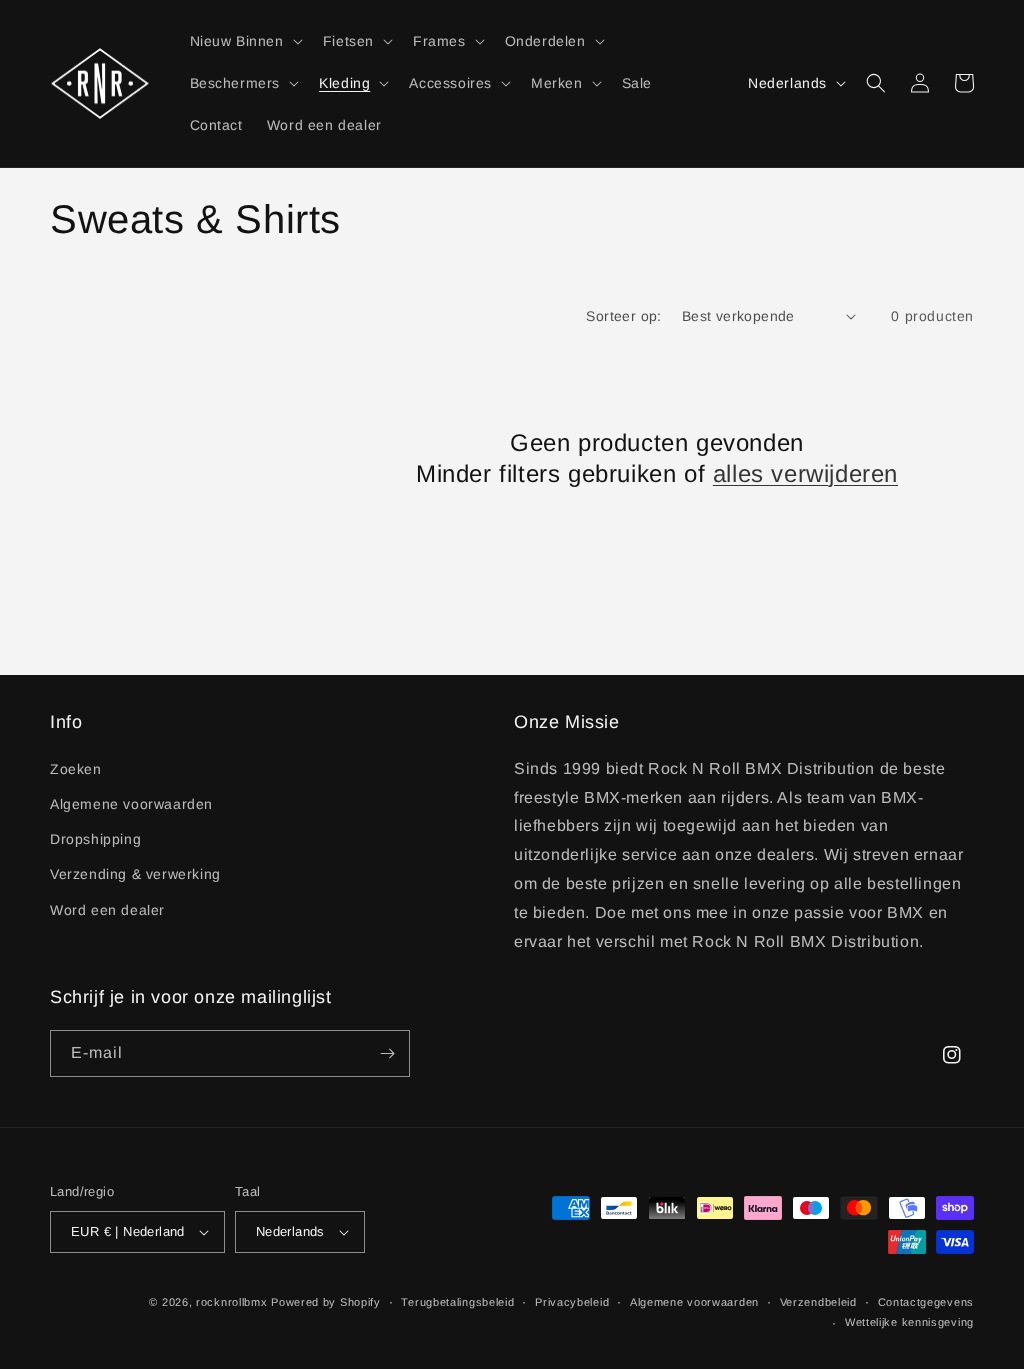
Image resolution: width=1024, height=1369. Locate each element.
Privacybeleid (572, 1302)
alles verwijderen (805, 473)
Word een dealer (107, 910)
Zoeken (76, 769)
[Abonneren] (387, 1053)
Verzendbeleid (818, 1302)
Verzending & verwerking (135, 874)
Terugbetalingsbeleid (457, 1302)
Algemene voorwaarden (131, 804)
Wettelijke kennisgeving (909, 1322)
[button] (244, 41)
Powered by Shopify (326, 1302)
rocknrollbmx (231, 1302)
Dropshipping (95, 839)
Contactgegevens (926, 1302)
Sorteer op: (623, 316)
